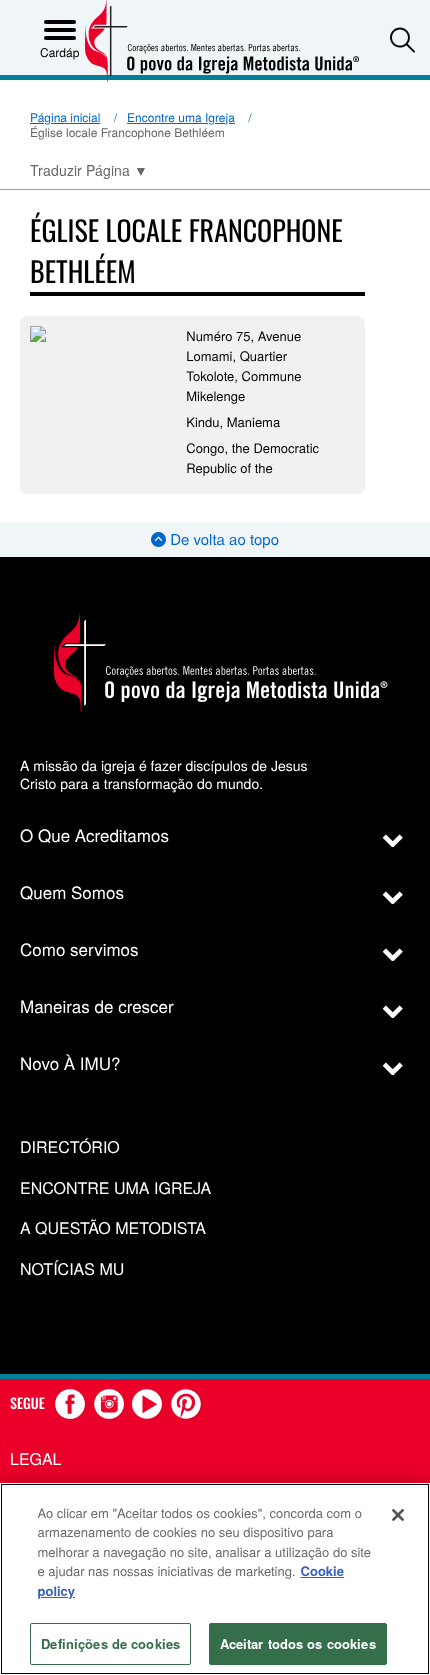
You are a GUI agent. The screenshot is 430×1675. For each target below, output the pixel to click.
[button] (402, 39)
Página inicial (65, 117)
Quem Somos (72, 891)
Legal (36, 1458)
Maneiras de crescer (97, 1005)
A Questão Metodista (113, 1228)
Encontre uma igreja (115, 1188)
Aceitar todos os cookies (298, 1643)
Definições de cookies (110, 1643)
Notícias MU (72, 1269)
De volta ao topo (222, 539)
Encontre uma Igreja (181, 117)
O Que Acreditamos (94, 834)
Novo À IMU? (70, 1062)
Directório (70, 1147)
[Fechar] (398, 1515)
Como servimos (79, 948)
